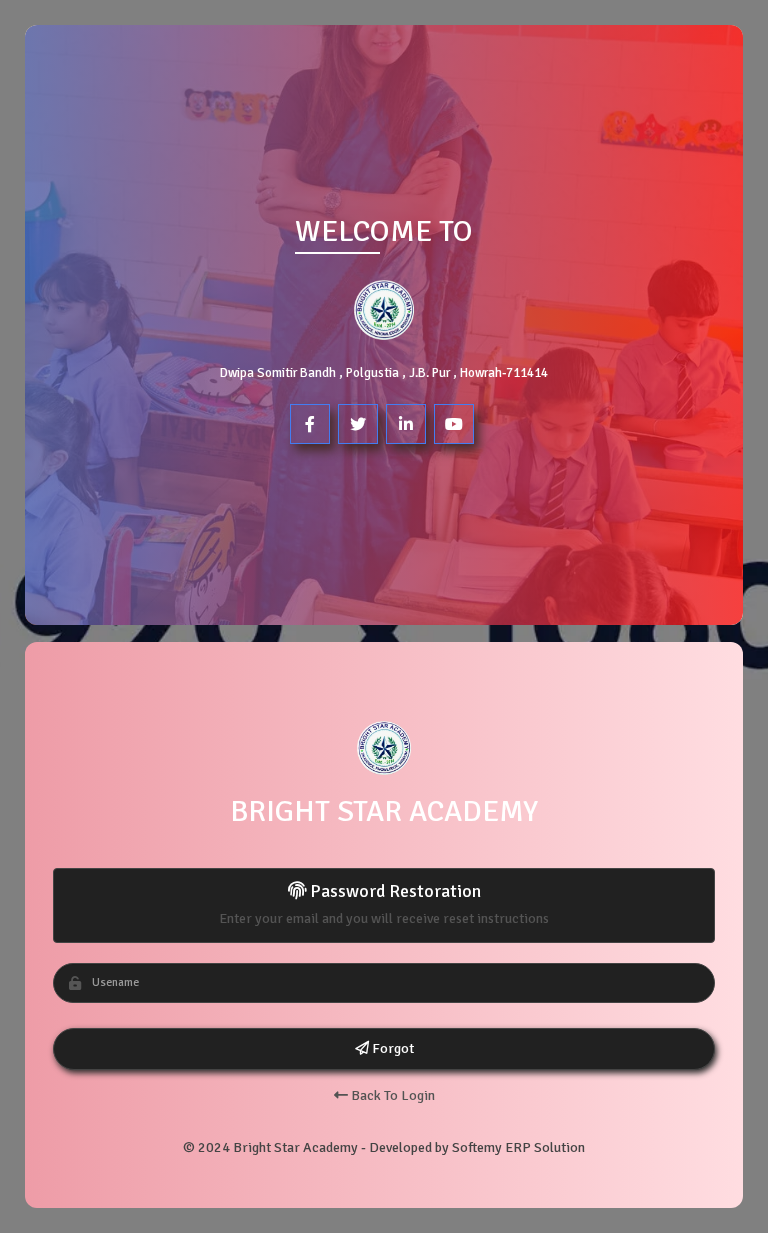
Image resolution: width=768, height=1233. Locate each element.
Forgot (391, 1048)
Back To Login (391, 1095)
